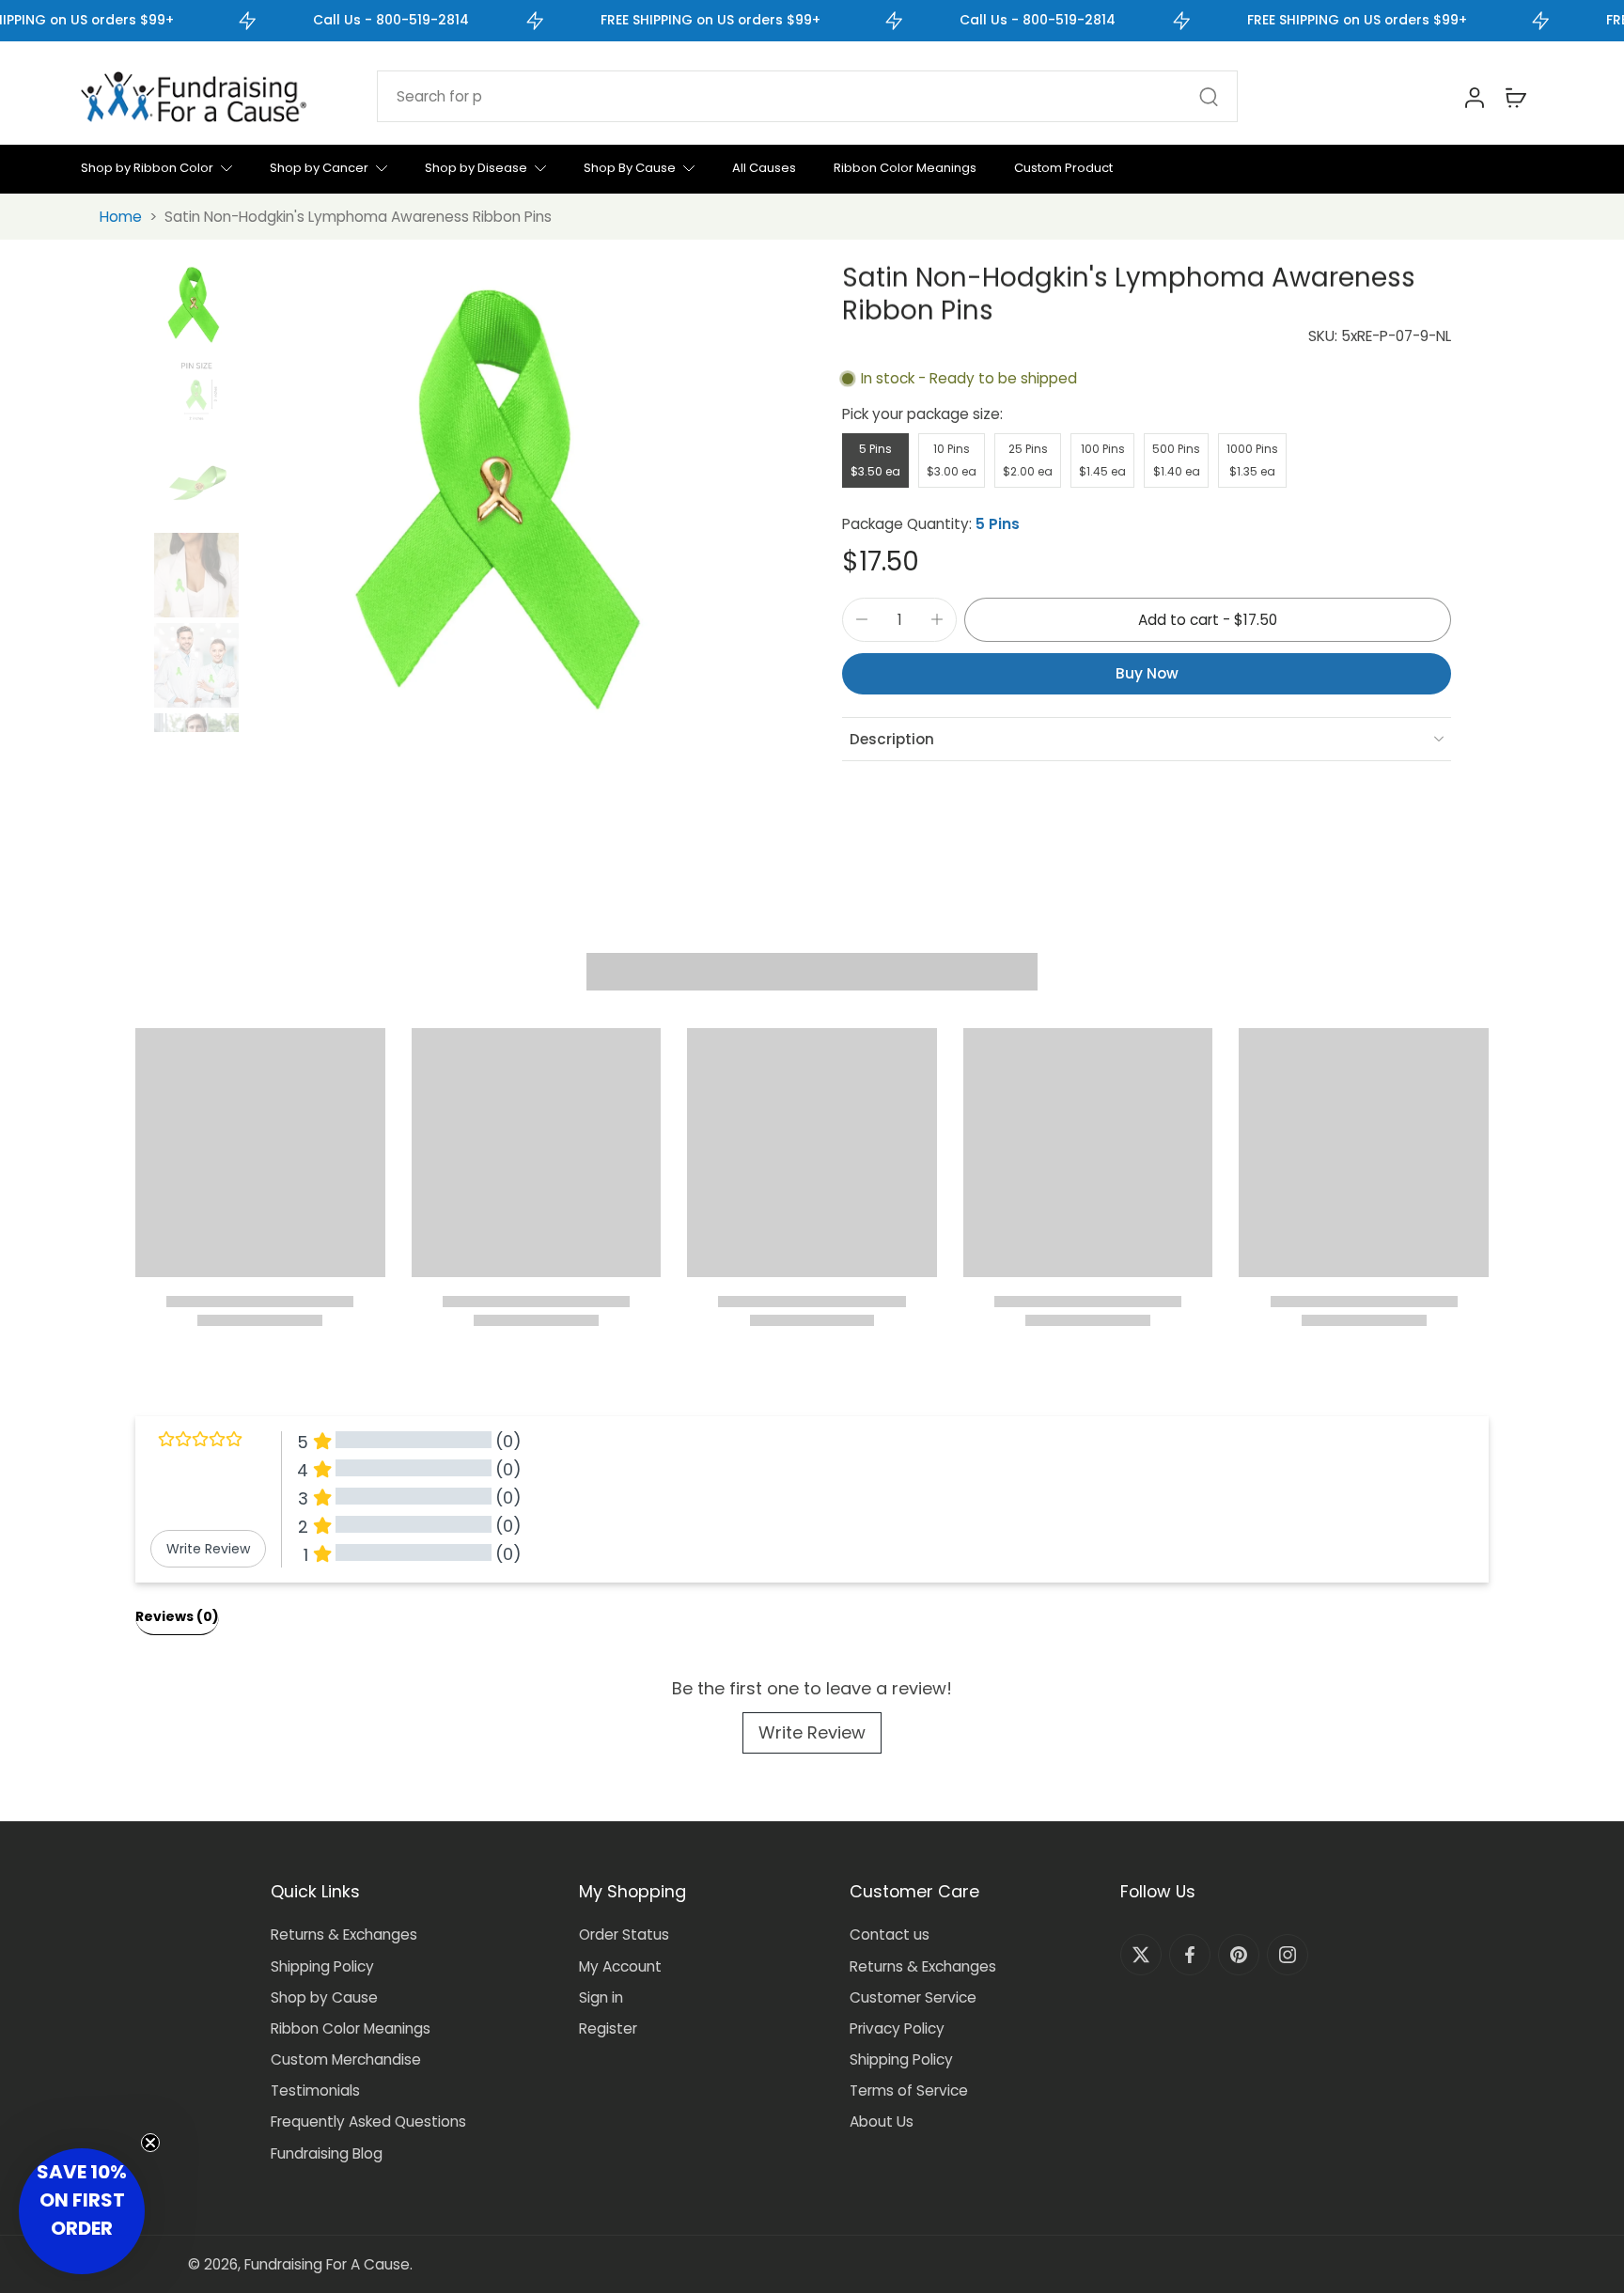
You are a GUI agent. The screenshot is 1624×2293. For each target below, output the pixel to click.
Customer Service (913, 1997)
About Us (882, 2121)
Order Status (624, 1934)
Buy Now (1147, 673)
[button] (1208, 620)
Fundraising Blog (327, 2153)
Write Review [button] (208, 1549)
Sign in (601, 1997)
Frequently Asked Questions (368, 2121)
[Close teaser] (150, 2143)
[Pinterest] (1239, 1955)
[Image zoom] (514, 497)
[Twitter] (1141, 1955)
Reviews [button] (177, 1616)
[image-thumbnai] (196, 304)
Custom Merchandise (346, 2059)
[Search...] (1209, 97)
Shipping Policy (322, 1966)
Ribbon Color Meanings (351, 2028)
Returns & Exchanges (344, 1934)
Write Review (812, 1732)
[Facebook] (1190, 1955)
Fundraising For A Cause (327, 2264)
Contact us (890, 1934)
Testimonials (315, 2090)
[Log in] (1474, 97)
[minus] (862, 619)
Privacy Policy (897, 2028)
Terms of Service (909, 2090)
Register (608, 2028)
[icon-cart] (1515, 97)
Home (121, 217)
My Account (620, 1966)
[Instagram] (1288, 1955)
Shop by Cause (324, 1997)
